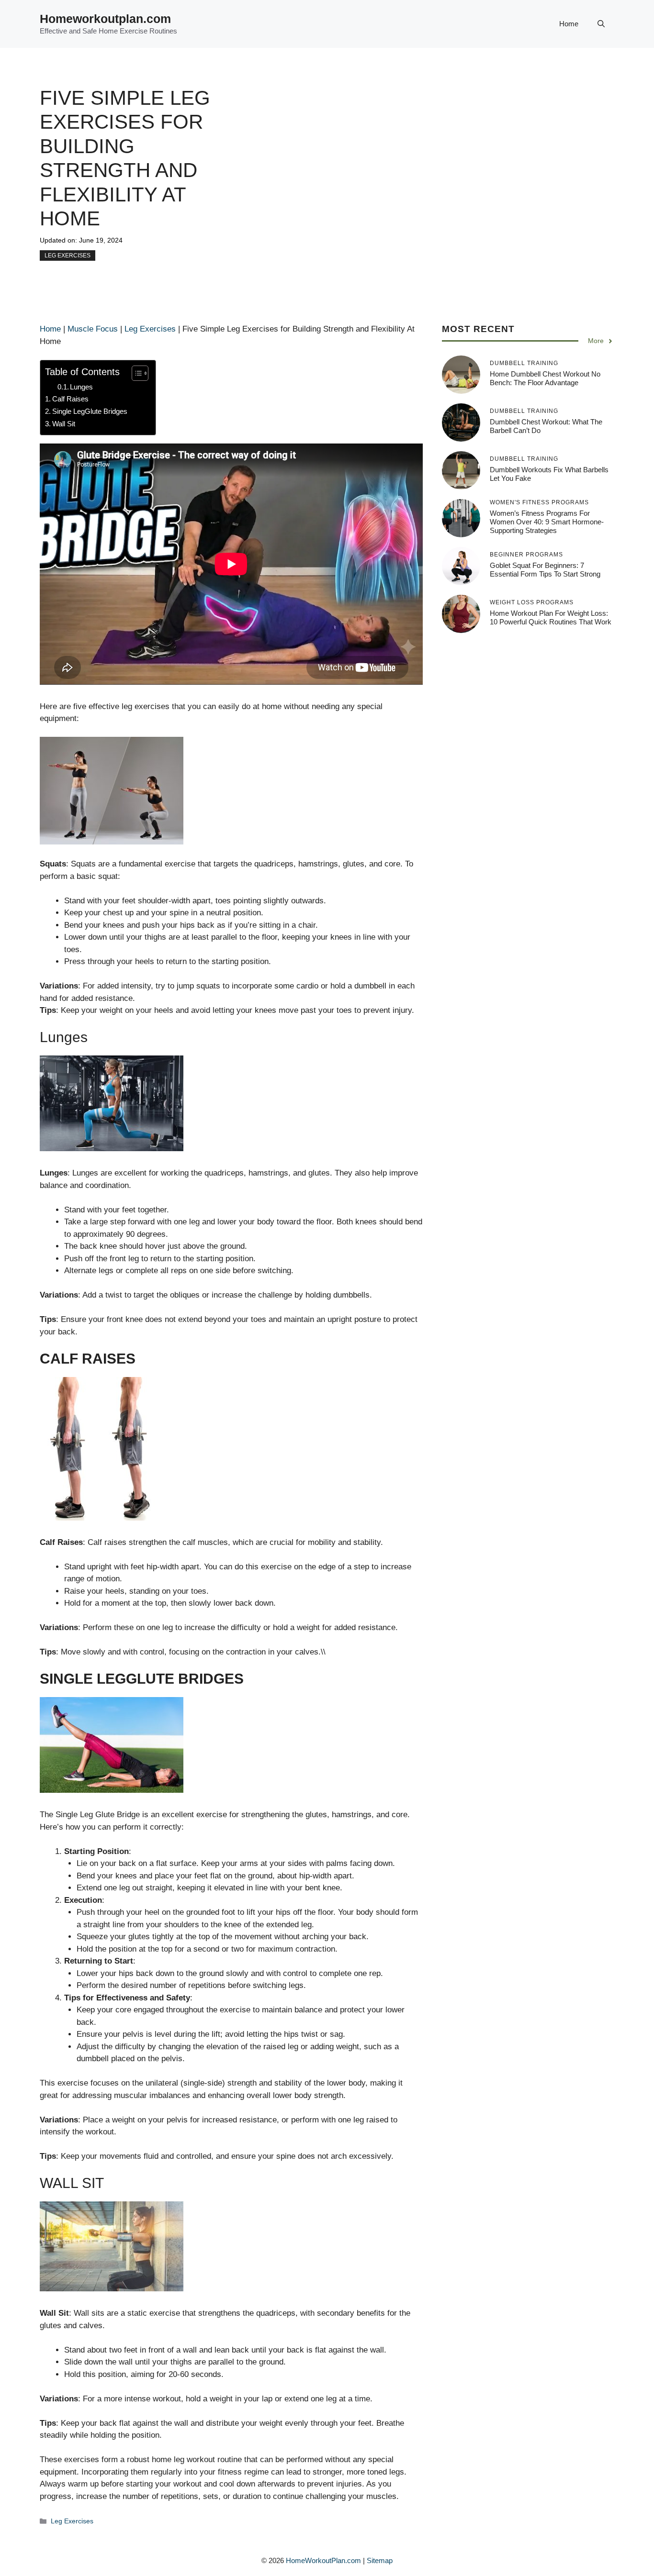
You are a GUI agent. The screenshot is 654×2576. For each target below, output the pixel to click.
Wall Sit (64, 424)
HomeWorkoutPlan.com (323, 2560)
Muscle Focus (93, 329)
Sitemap (380, 2560)
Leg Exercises (68, 255)
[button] (601, 24)
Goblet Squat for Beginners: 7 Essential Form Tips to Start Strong (545, 570)
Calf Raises (70, 399)
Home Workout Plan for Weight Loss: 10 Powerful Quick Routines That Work (551, 617)
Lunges (81, 387)
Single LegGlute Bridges (90, 411)
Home (569, 24)
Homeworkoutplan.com (105, 19)
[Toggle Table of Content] (135, 373)
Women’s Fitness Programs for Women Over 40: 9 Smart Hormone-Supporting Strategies (547, 522)
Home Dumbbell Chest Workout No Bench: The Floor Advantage (545, 378)
